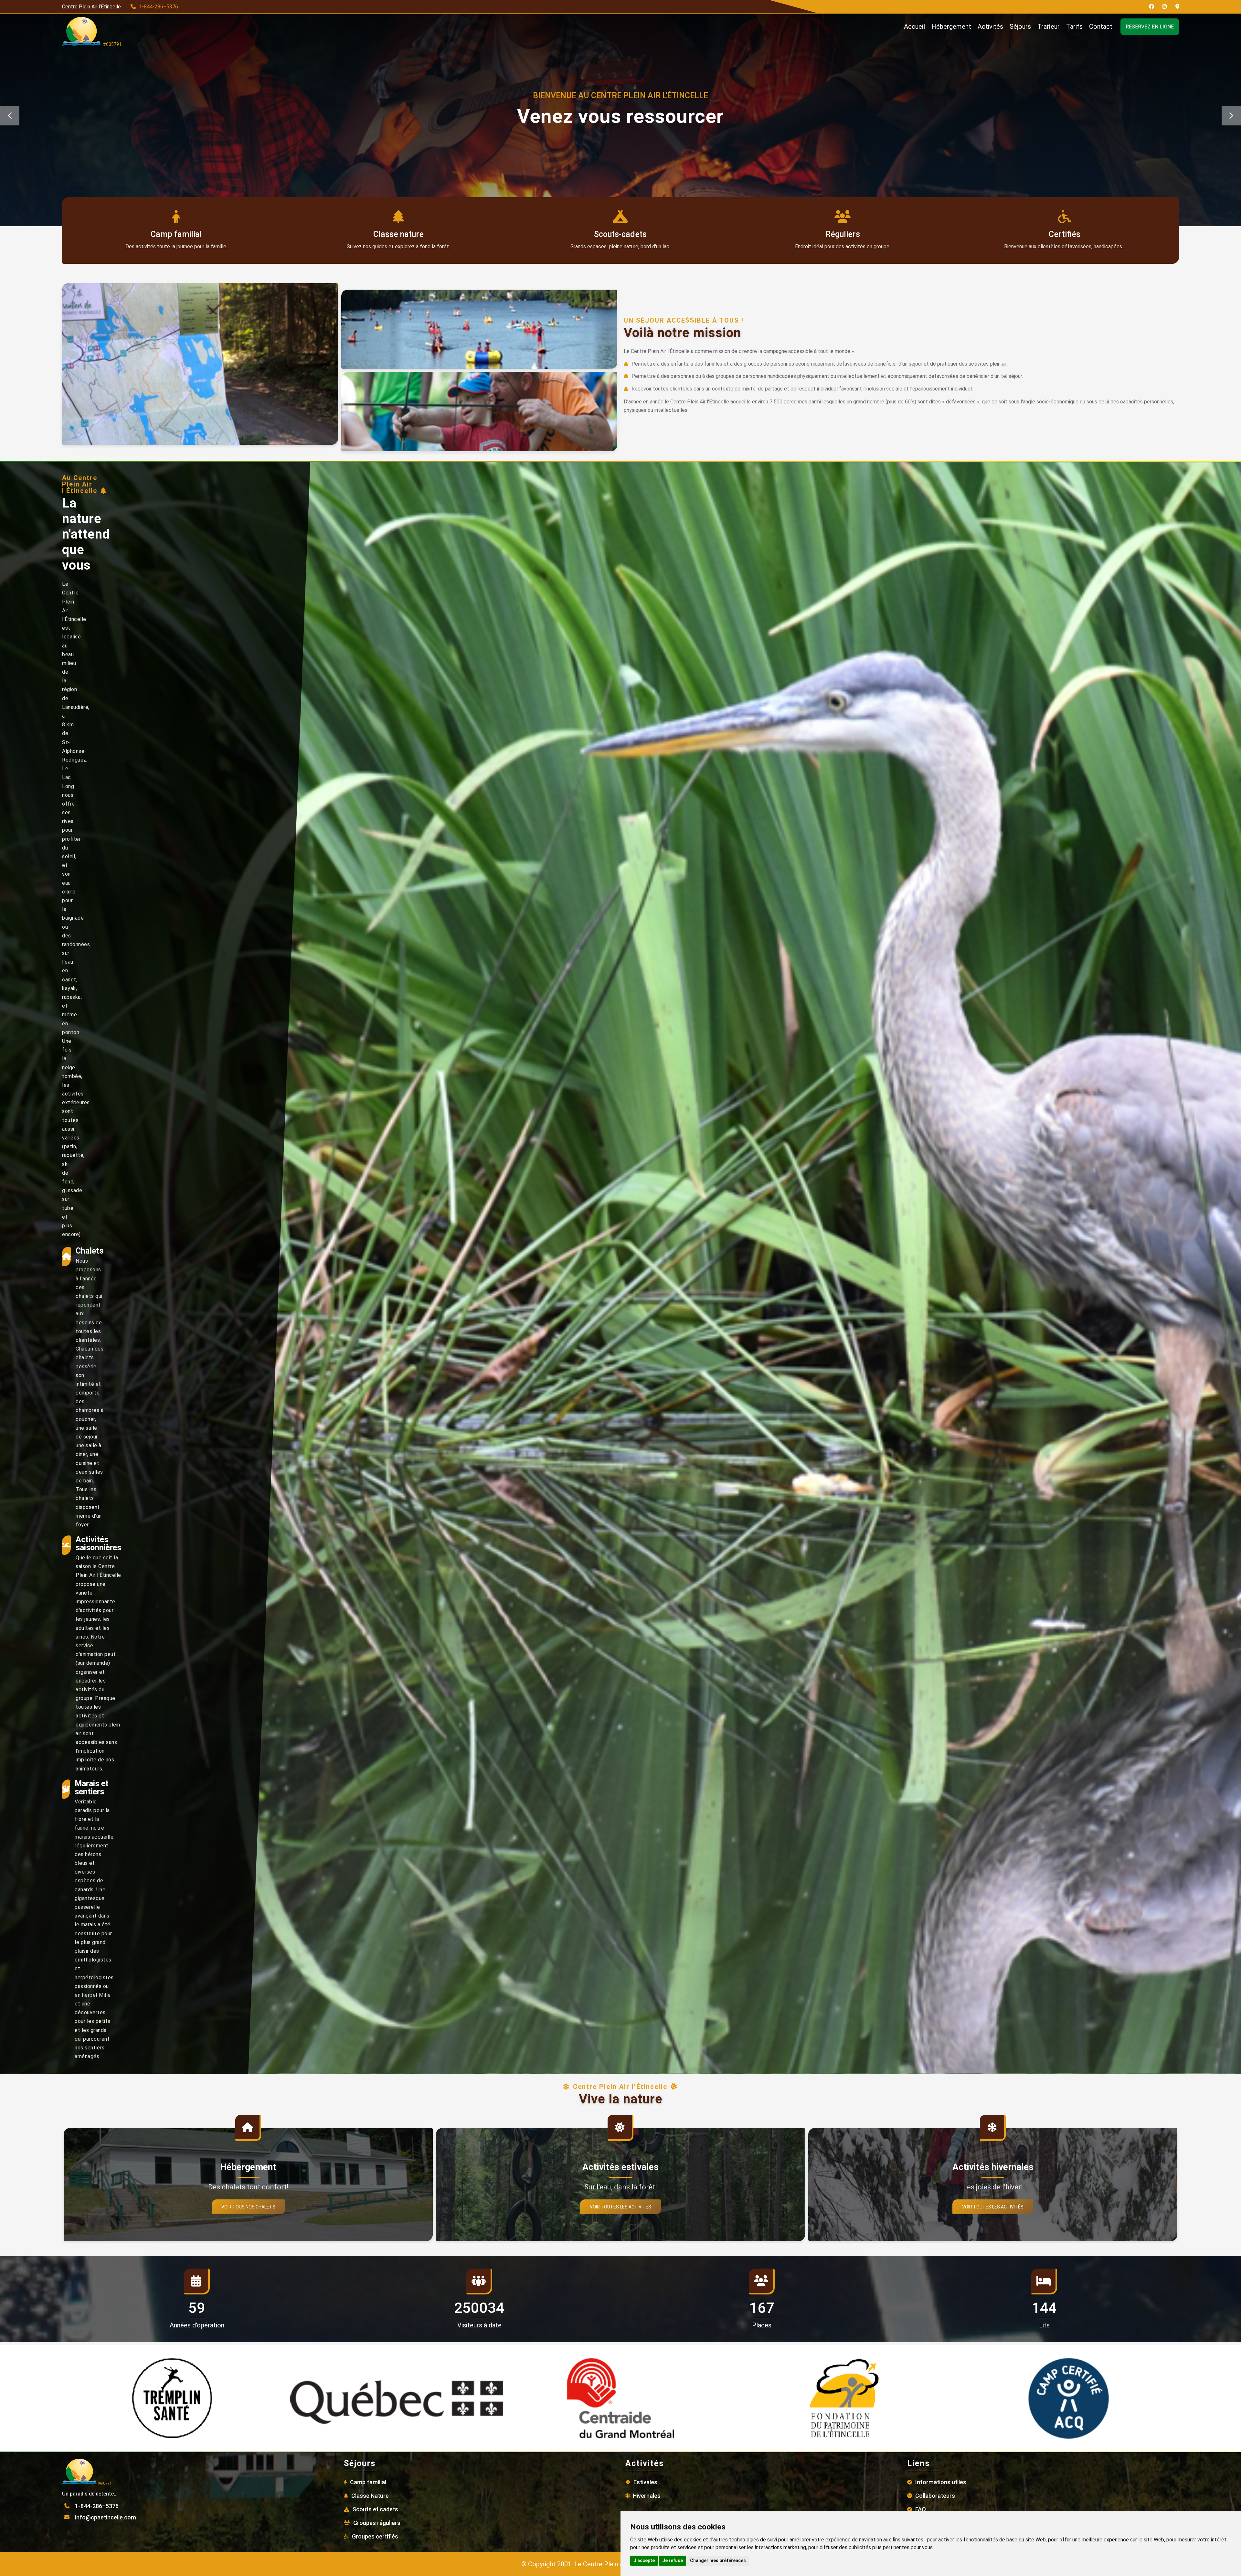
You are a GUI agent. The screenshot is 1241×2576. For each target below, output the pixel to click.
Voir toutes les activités (620, 2207)
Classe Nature (370, 2496)
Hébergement (951, 27)
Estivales (645, 2482)
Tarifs (1074, 27)
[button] (1231, 116)
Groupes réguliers (377, 2523)
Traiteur (1049, 27)
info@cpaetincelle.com (106, 2517)
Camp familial (368, 2482)
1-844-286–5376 (159, 7)
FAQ (921, 2509)
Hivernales (647, 2496)
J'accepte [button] (644, 2560)
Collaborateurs (935, 2496)
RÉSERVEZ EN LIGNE (1150, 27)
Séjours (1020, 27)
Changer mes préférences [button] (718, 2560)
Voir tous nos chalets (248, 2207)
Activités (990, 27)
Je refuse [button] (673, 2560)
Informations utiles (941, 2482)
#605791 (111, 44)
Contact (1101, 27)
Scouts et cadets (375, 2509)
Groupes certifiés (375, 2536)
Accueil (914, 27)
